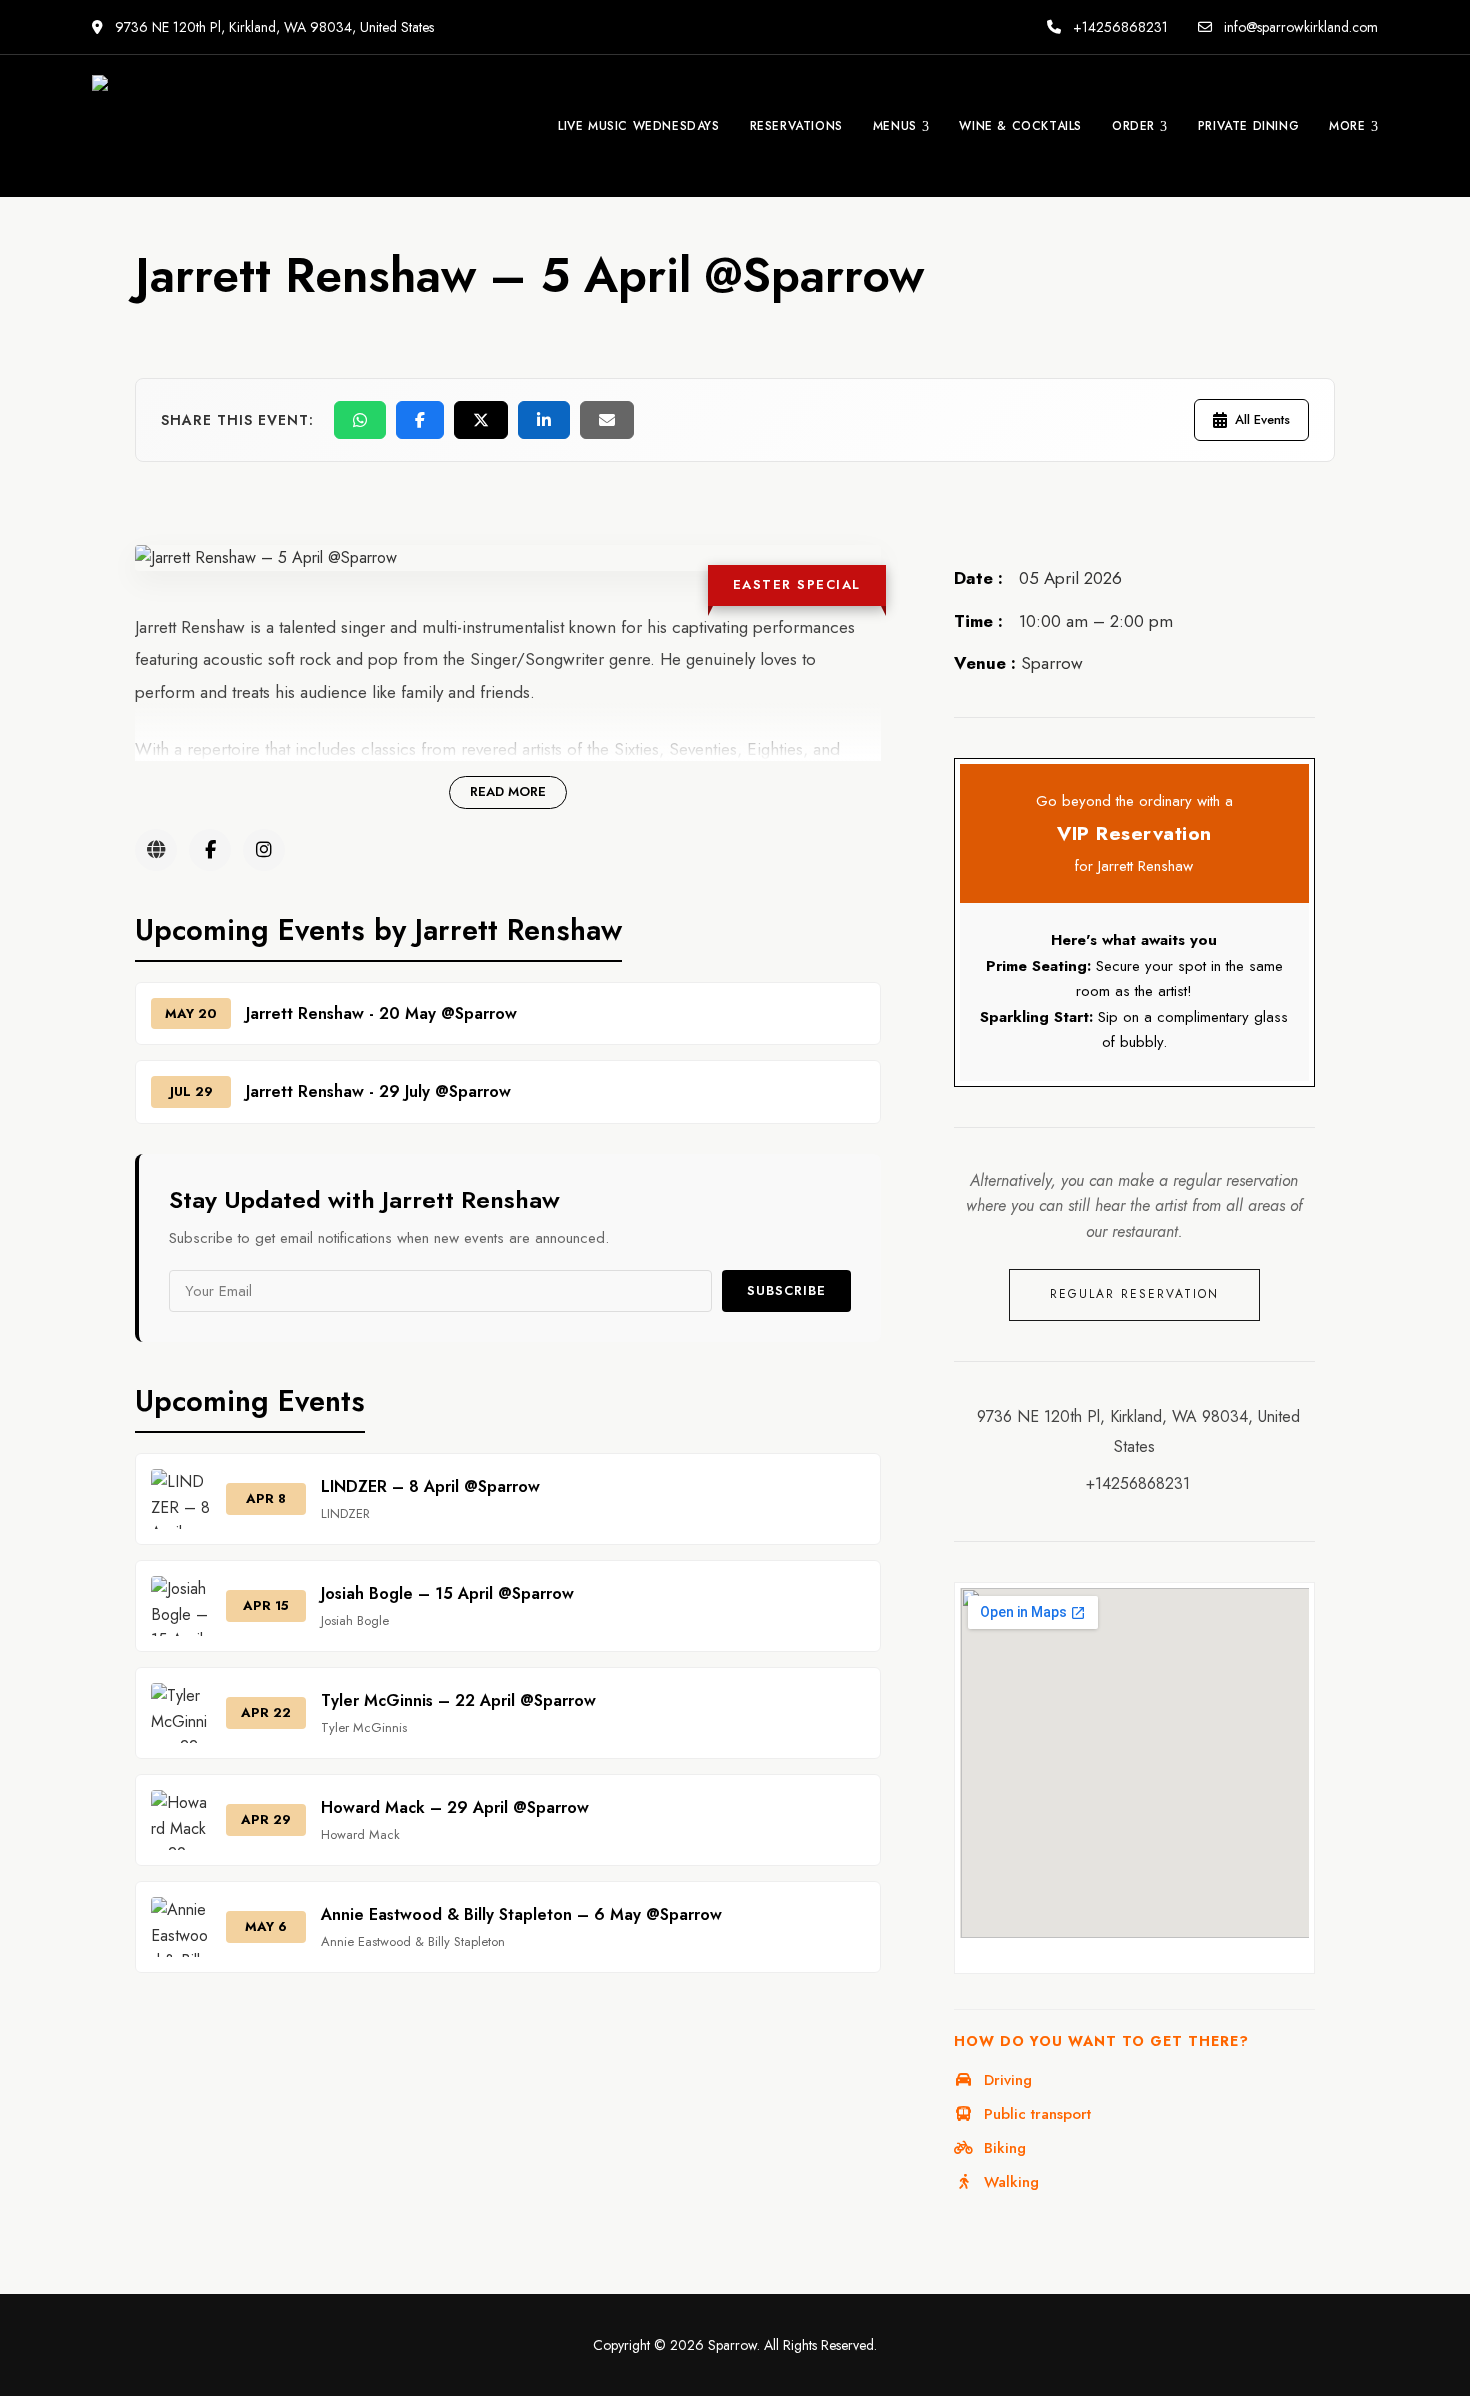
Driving (1008, 2080)
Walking (1011, 2182)
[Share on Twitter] (481, 420)
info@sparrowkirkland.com (1299, 27)
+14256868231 (1118, 27)
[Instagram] (264, 850)
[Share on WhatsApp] (360, 420)
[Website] (156, 850)
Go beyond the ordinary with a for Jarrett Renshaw (1134, 833)
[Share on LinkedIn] (544, 420)
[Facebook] (210, 850)
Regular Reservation (1134, 1294)
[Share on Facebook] (420, 420)
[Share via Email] (607, 420)
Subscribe (786, 1290)
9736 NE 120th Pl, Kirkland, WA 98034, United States (272, 27)
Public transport (1037, 2114)
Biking (1005, 2148)
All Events (1262, 419)
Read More (508, 791)
